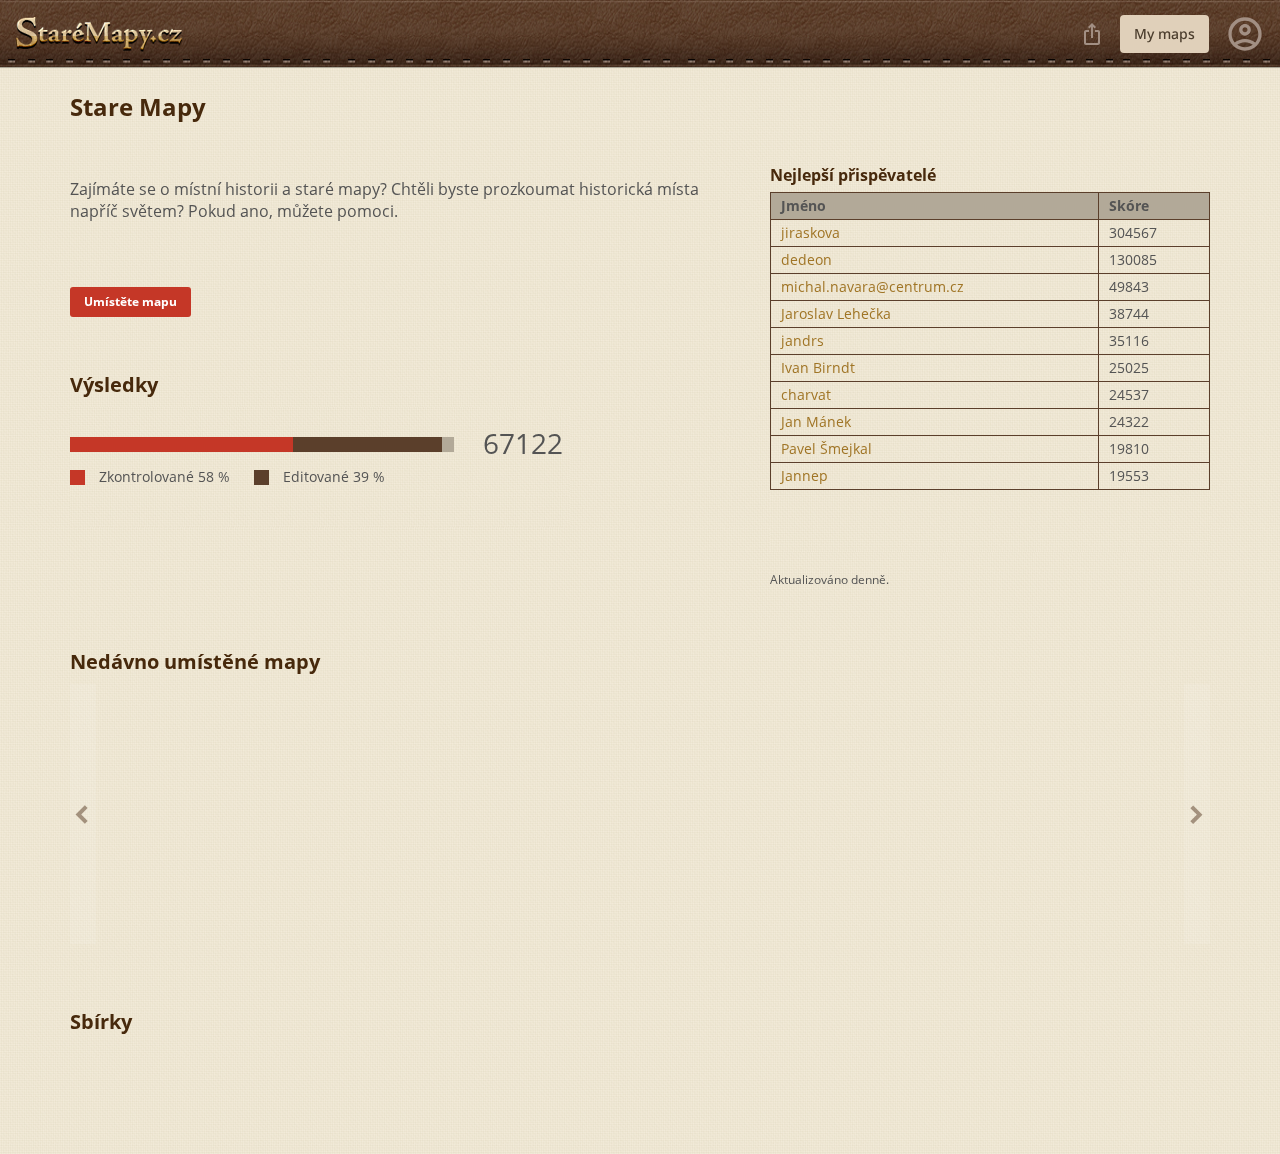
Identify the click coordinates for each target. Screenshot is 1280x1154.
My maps (1164, 33)
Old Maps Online (107, 34)
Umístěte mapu (130, 301)
